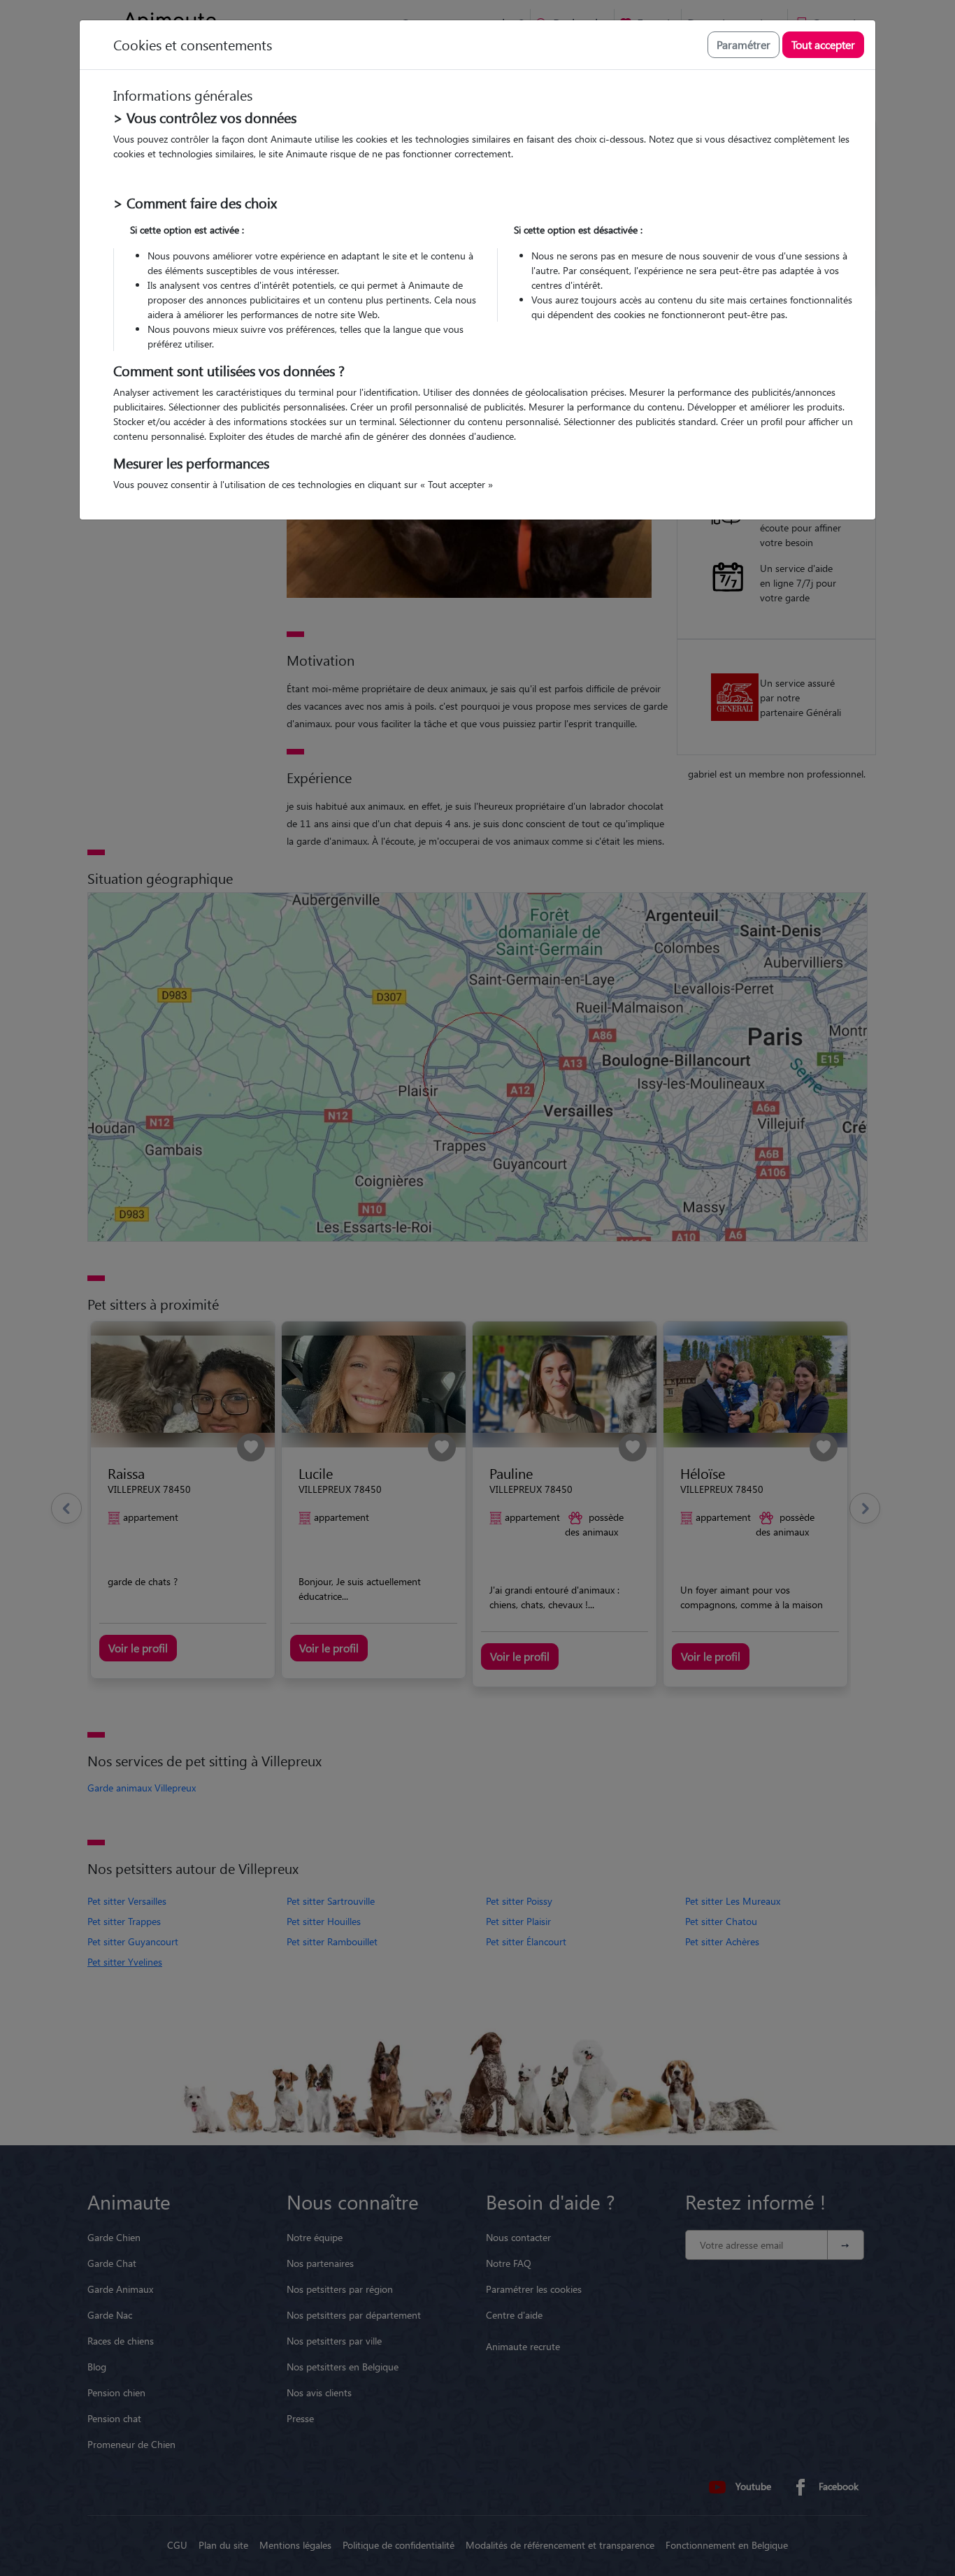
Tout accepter (823, 44)
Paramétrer (744, 44)
